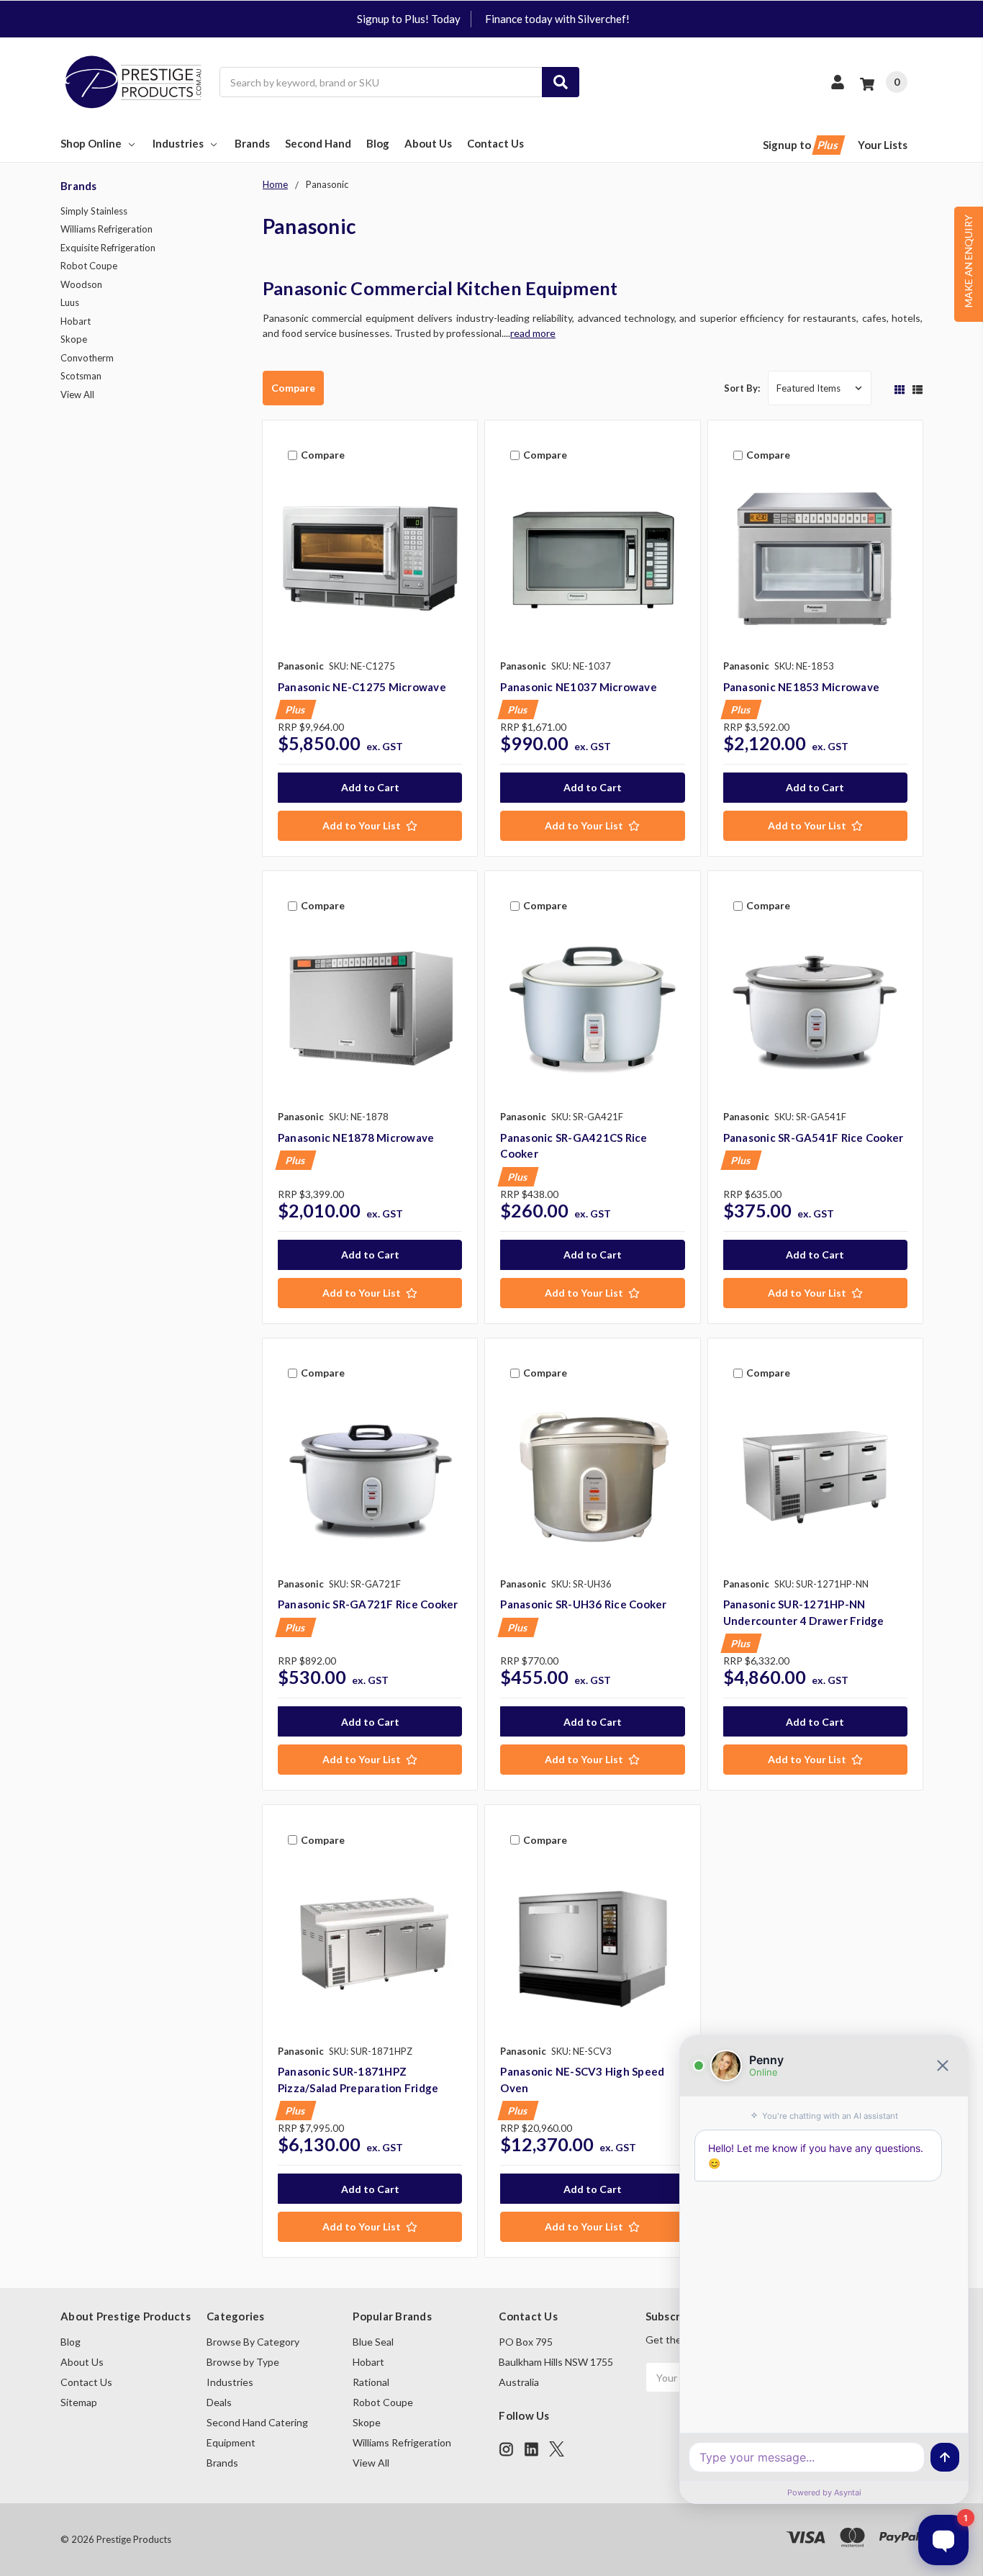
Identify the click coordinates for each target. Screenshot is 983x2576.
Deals (219, 2402)
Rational (371, 2382)
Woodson (81, 284)
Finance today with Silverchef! (557, 19)
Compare (293, 388)
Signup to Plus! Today (409, 19)
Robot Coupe (89, 266)
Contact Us (495, 143)
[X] (557, 2449)
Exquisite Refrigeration (108, 248)
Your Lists (883, 145)
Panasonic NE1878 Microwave (356, 1138)
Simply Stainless (94, 211)
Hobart (76, 321)
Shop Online (91, 143)
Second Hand (318, 143)
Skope (74, 339)
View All (77, 395)
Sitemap (79, 2402)
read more (533, 333)
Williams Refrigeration (107, 229)
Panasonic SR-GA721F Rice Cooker (368, 1604)
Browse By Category (253, 2342)
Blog (378, 143)
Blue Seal (373, 2342)
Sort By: (742, 388)
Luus (70, 302)
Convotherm (87, 358)
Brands (252, 143)
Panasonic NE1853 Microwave (802, 687)
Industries (178, 143)
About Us (428, 143)
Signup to (802, 145)
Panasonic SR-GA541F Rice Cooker (814, 1138)
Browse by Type (243, 2362)
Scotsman (81, 376)
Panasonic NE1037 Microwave (579, 687)
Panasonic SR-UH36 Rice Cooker (583, 1604)
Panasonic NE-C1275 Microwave (362, 687)
